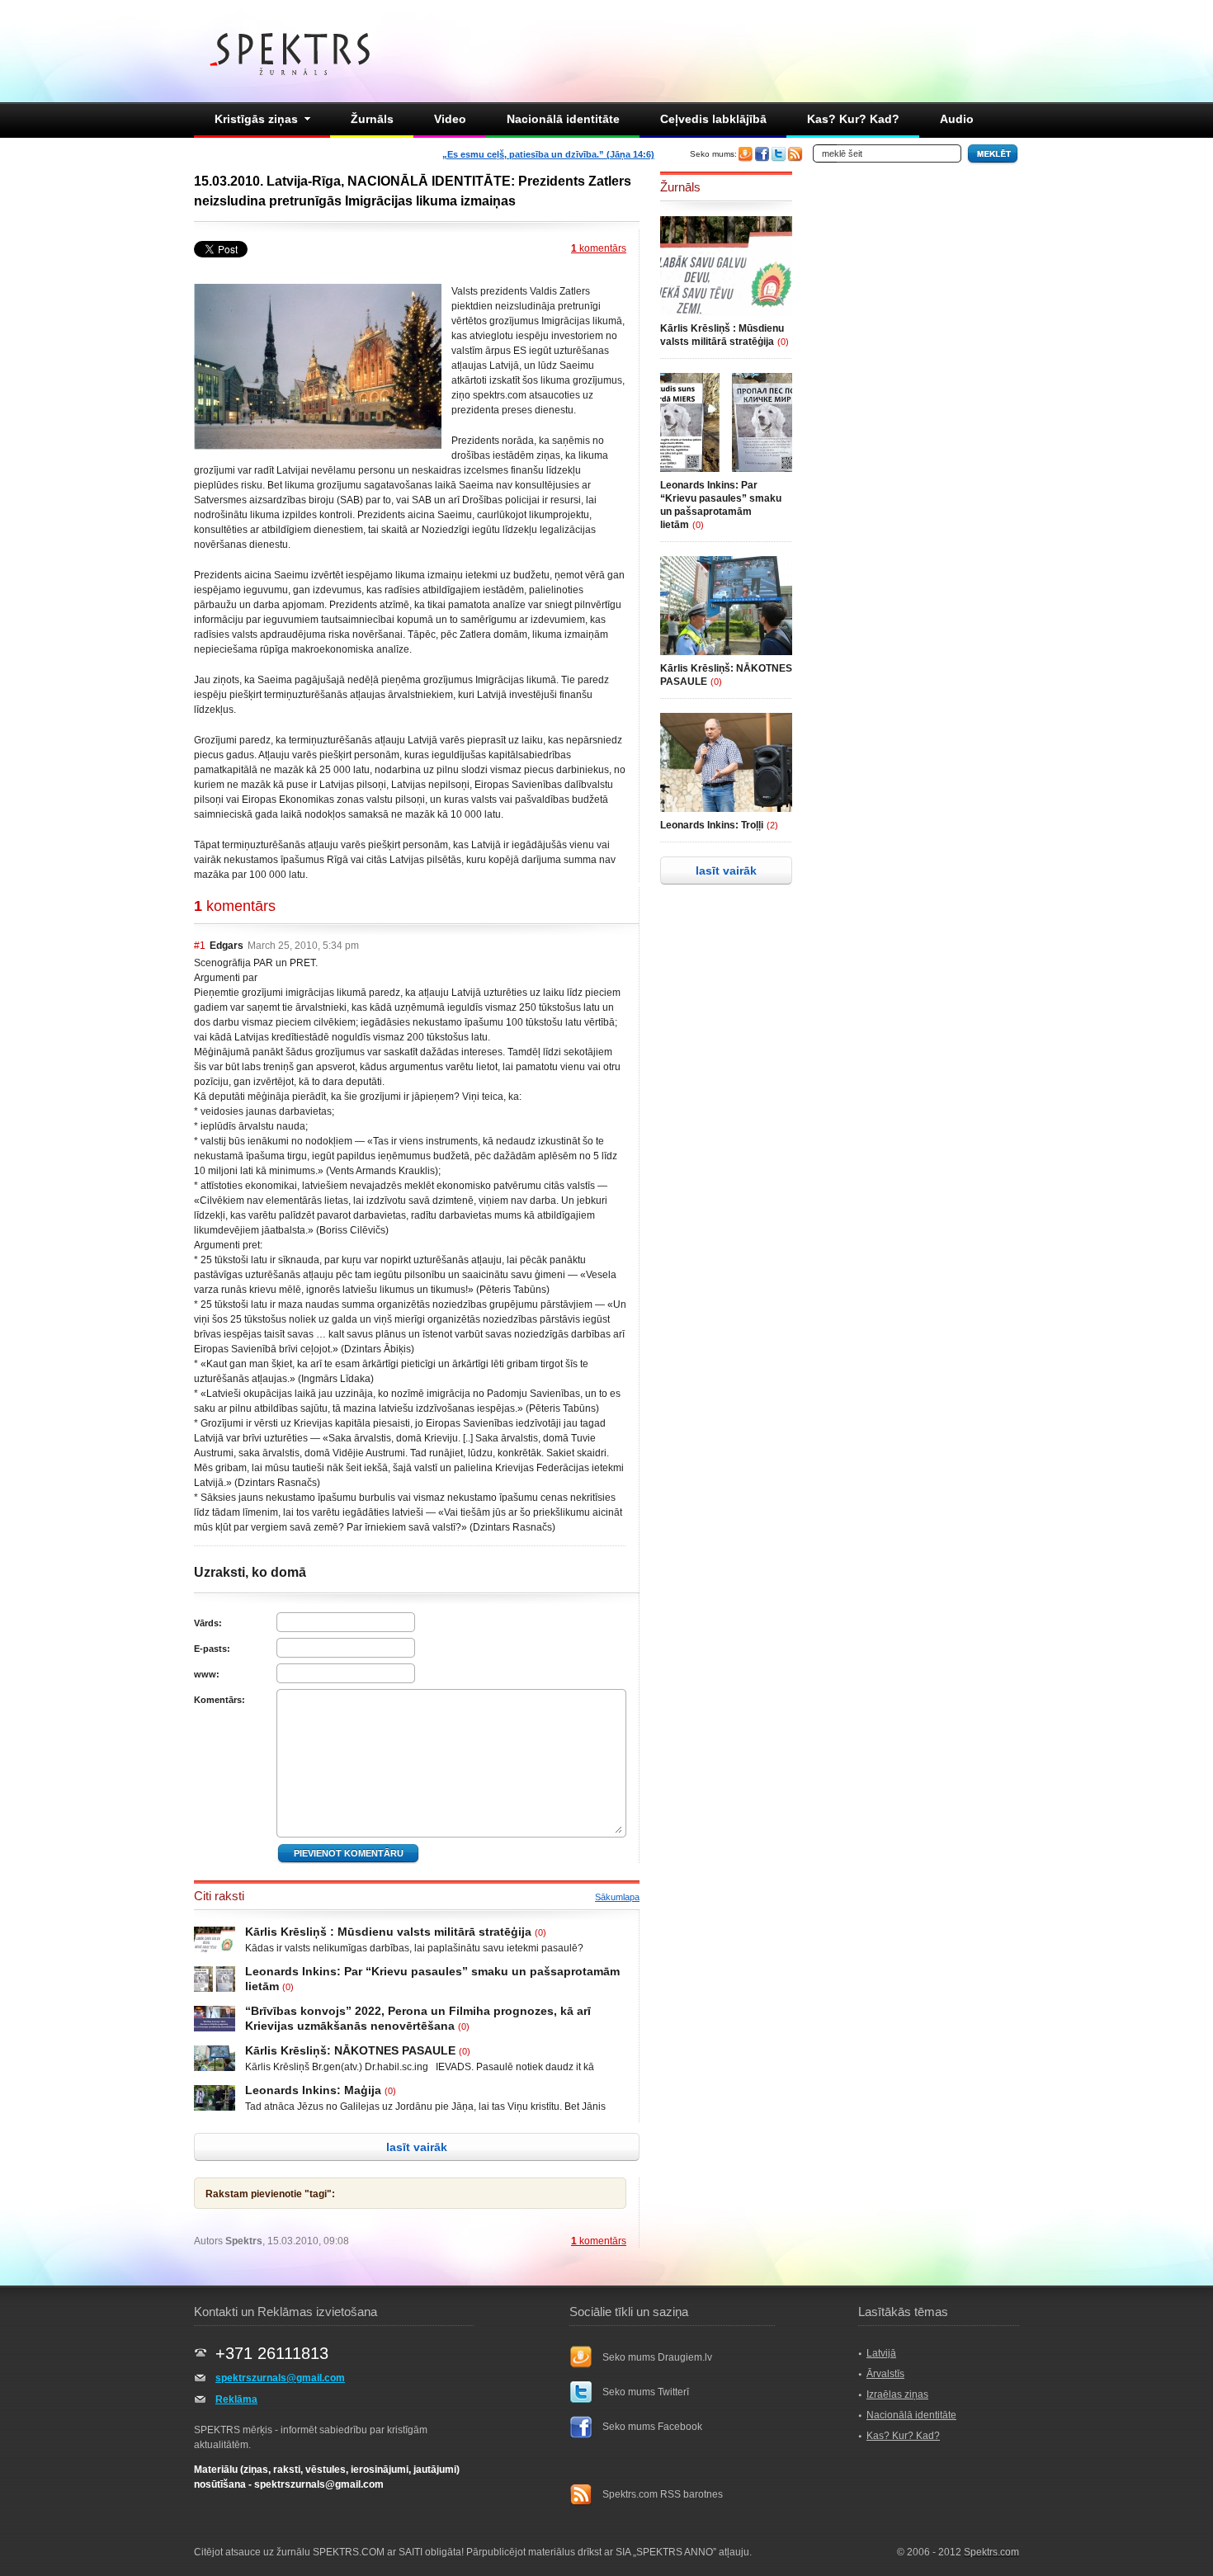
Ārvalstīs (885, 2374)
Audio (957, 119)
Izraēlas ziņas (897, 2394)
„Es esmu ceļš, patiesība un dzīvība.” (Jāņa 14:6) (548, 154)
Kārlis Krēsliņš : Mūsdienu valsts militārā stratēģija (388, 1932)
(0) (540, 1932)
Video (450, 119)
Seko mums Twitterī (646, 2392)
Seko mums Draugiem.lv (657, 2357)
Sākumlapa (617, 1897)
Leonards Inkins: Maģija (313, 2090)
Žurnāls (372, 119)
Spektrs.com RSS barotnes (663, 2494)
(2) (772, 825)
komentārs (599, 248)
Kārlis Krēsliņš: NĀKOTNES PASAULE (350, 2050)
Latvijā (881, 2353)
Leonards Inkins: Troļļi (712, 825)
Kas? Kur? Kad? (853, 119)
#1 (200, 946)
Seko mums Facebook (652, 2427)
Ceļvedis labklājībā (713, 119)
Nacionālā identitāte (563, 119)
